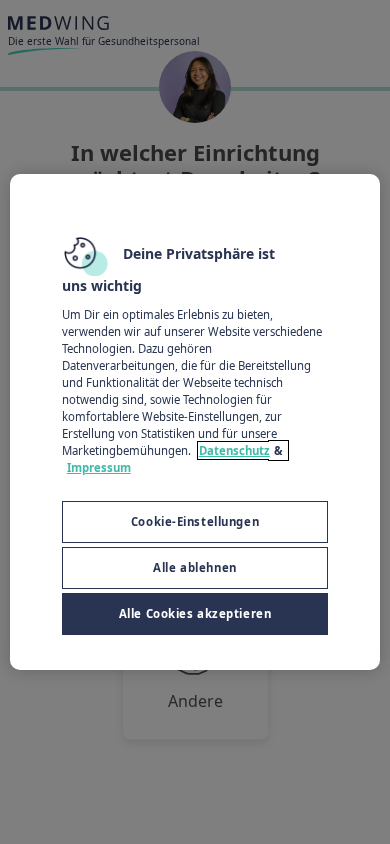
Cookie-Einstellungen (195, 521)
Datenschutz (234, 450)
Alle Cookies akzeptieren (195, 613)
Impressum (99, 467)
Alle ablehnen (194, 567)
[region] (195, 422)
